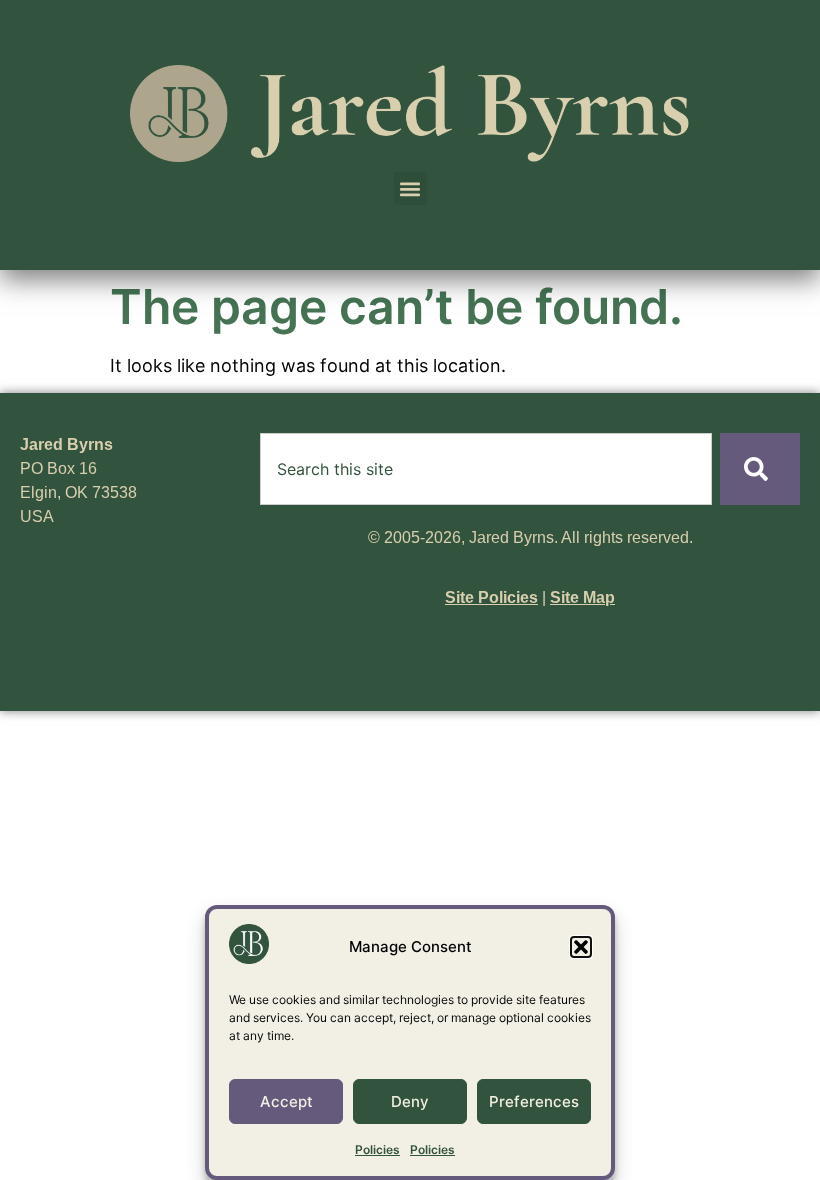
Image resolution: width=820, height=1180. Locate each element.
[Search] (760, 469)
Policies (377, 1149)
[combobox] (486, 469)
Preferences (534, 1101)
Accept (286, 1101)
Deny (410, 1101)
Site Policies (491, 597)
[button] (581, 947)
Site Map (582, 597)
